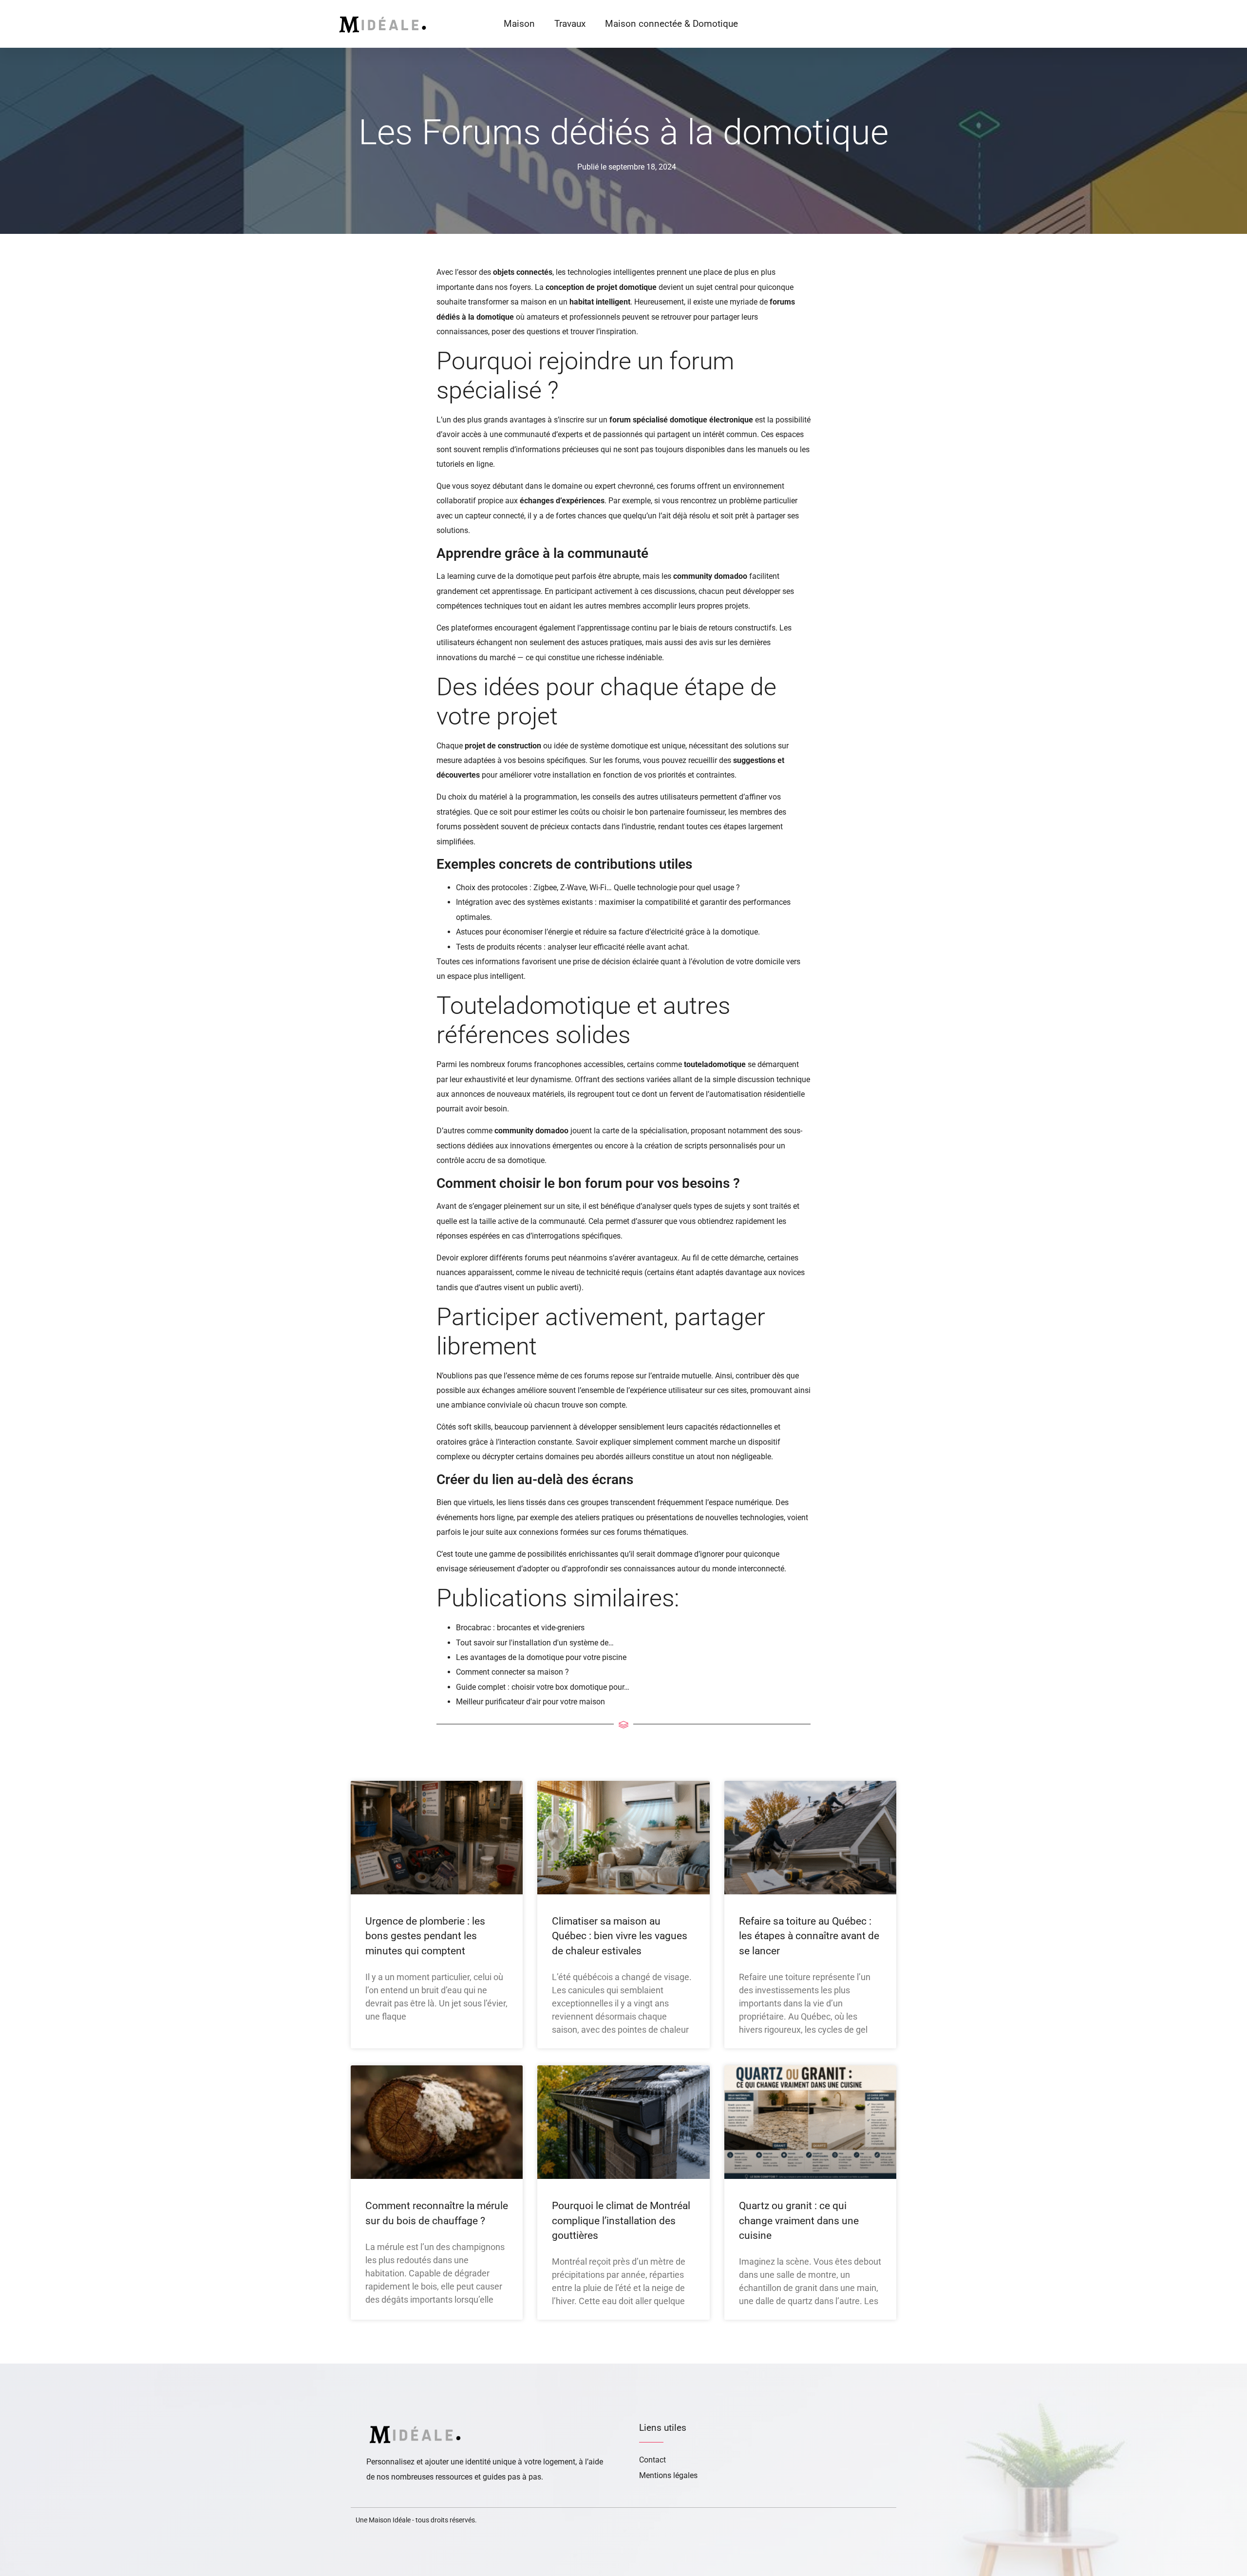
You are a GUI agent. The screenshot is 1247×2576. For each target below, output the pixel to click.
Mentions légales (668, 2475)
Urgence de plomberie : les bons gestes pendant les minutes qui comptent (425, 1936)
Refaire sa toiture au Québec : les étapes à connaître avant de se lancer (809, 1936)
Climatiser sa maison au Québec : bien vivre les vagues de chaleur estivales (620, 1936)
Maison (519, 24)
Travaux (570, 24)
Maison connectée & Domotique (671, 24)
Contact (652, 2460)
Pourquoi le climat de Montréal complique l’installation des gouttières (621, 2221)
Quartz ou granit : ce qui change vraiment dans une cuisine (799, 2221)
